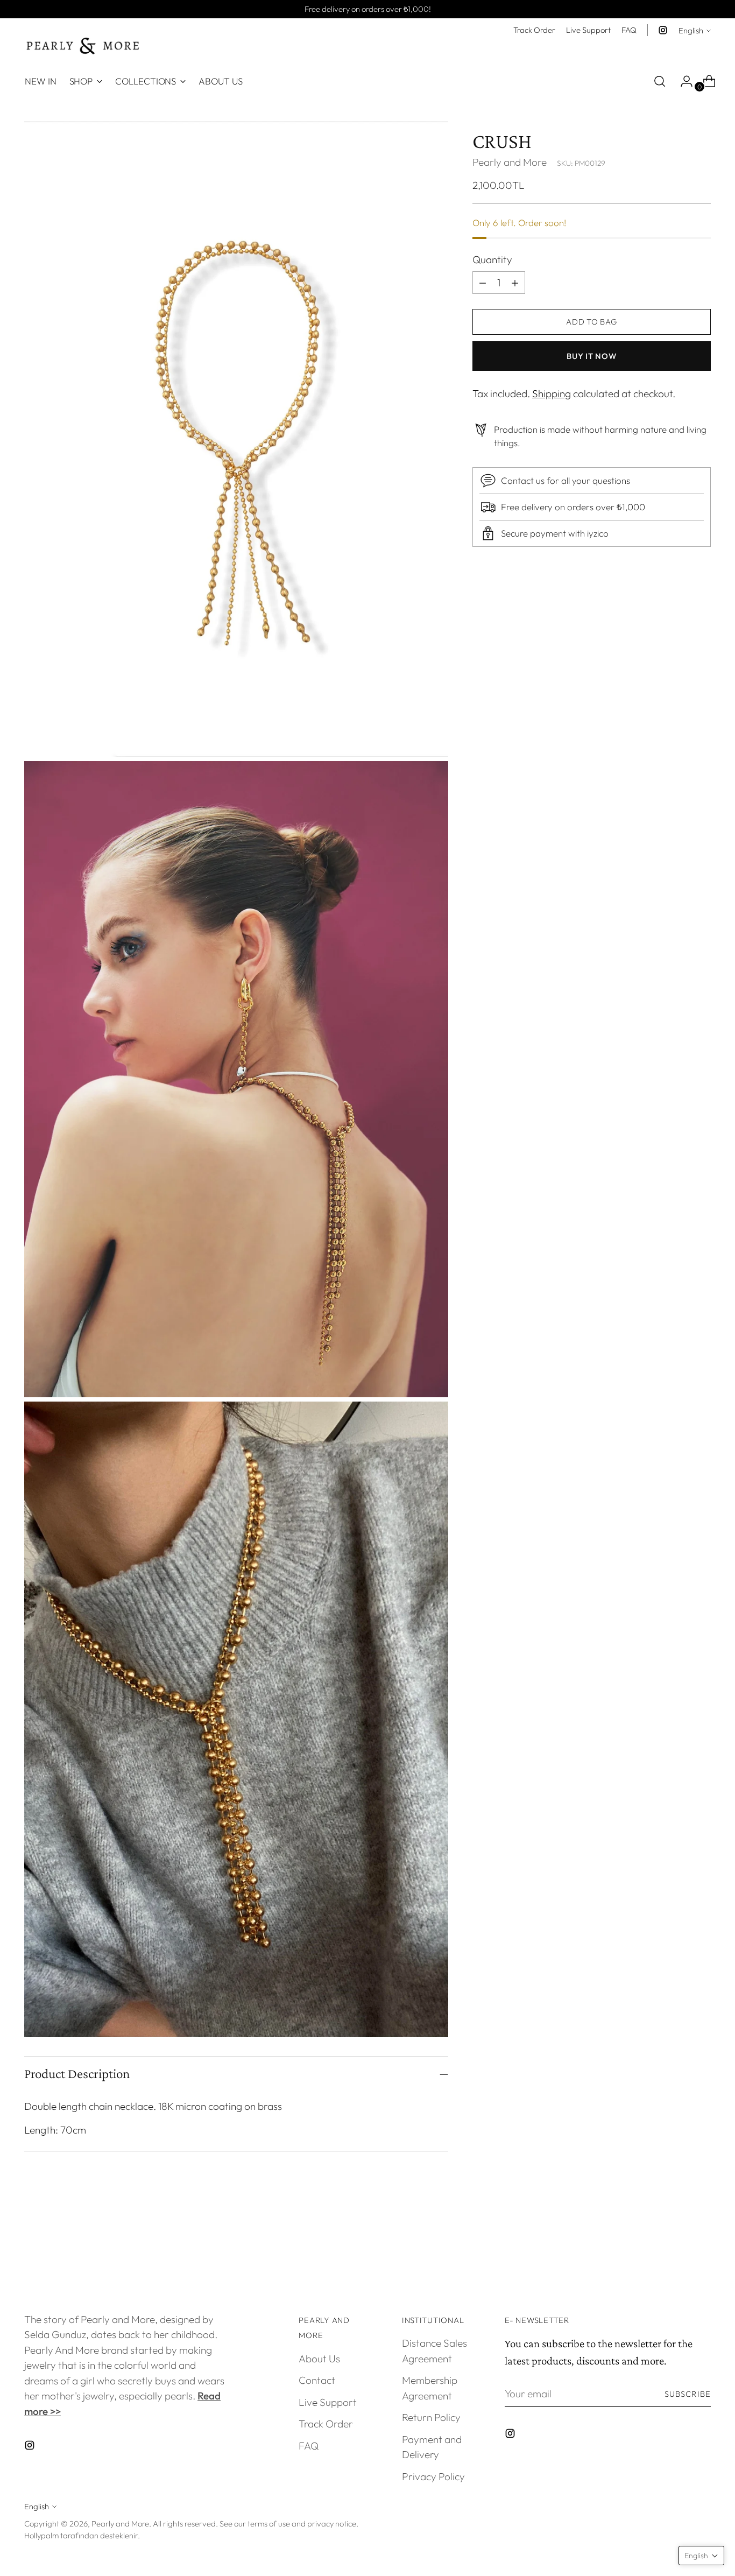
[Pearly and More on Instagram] (663, 30)
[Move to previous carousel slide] (677, 2249)
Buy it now (591, 356)
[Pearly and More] (83, 46)
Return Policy (431, 2417)
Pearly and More (510, 162)
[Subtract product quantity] (515, 283)
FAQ (309, 2446)
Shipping (552, 393)
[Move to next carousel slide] (702, 2249)
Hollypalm (41, 2535)
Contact (317, 2380)
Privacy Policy (433, 2476)
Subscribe (688, 2394)
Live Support (328, 2402)
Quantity (492, 259)
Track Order (326, 2424)
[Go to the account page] (682, 81)
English (691, 30)
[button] (701, 2556)
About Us (319, 2359)
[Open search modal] (660, 81)
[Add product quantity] (483, 283)
